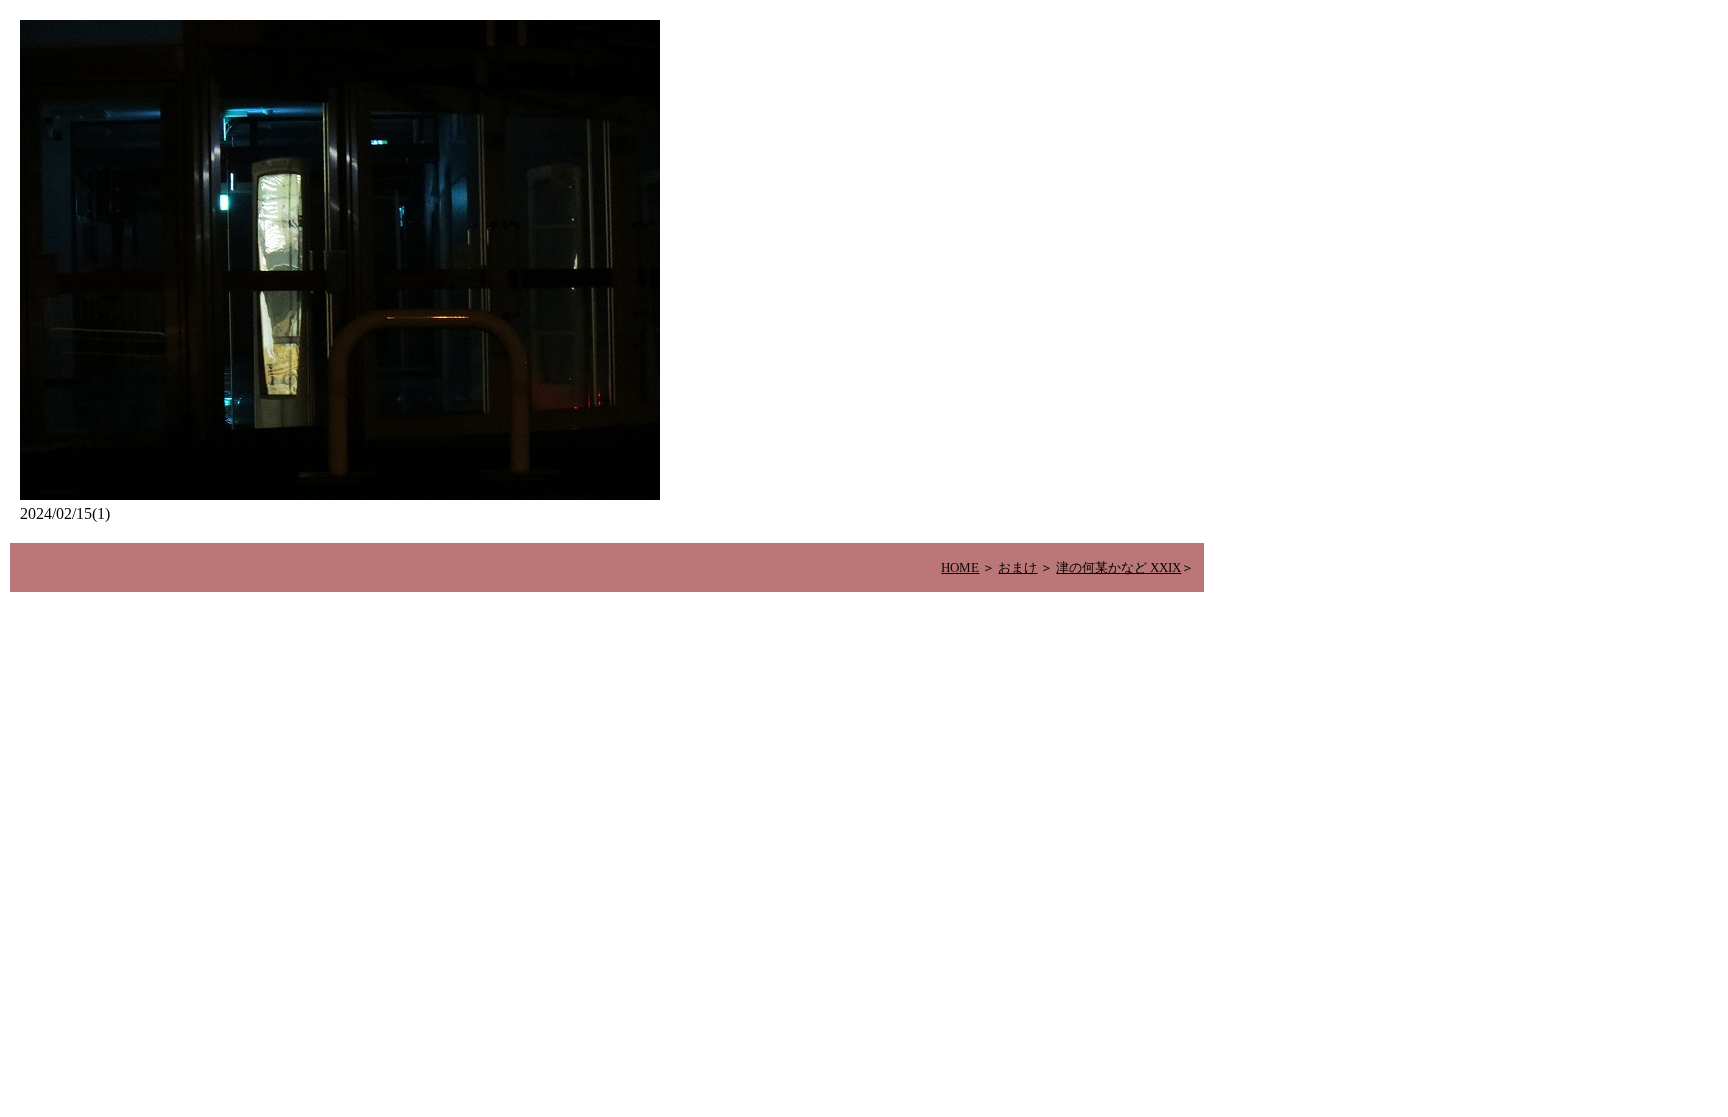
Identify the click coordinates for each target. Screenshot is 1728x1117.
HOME (960, 567)
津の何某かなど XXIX (1118, 567)
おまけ (1017, 567)
